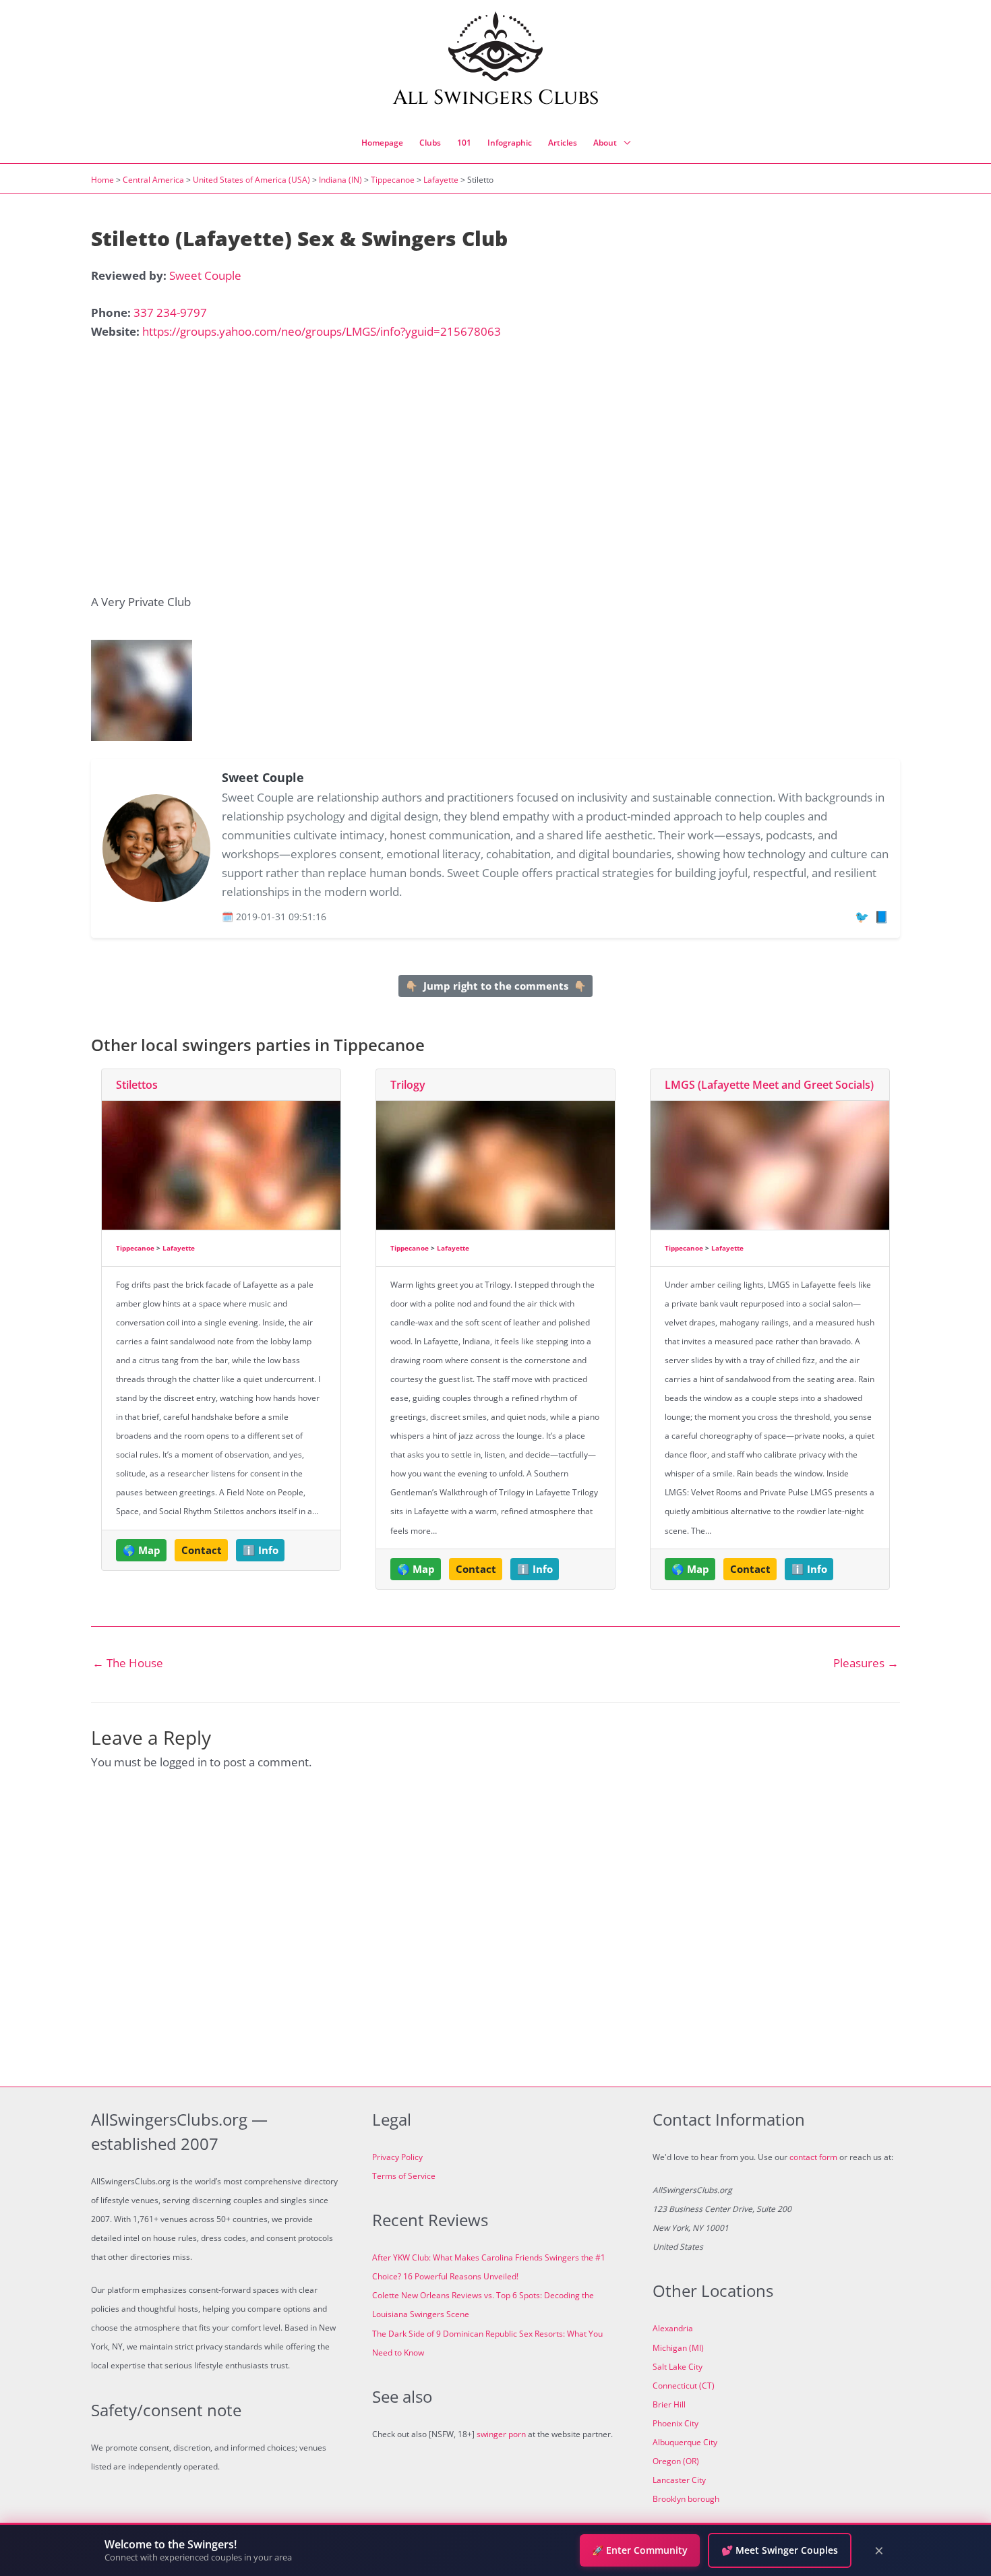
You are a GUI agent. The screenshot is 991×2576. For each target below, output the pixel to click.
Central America (153, 180)
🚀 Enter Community (640, 2550)
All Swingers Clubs (496, 98)
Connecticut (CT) (684, 2386)
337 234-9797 (170, 312)
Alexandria (673, 2328)
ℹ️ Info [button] (261, 1550)
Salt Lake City (678, 2367)
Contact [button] (202, 1550)
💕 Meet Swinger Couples (780, 2550)
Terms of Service (404, 2176)
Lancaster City (679, 2480)
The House (128, 1663)
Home (102, 180)
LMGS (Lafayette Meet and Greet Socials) (769, 1085)
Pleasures (866, 1663)
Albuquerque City (685, 2442)
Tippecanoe (393, 180)
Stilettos (137, 1085)
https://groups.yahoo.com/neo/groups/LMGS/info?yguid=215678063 (322, 331)
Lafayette (441, 180)
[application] (624, 143)
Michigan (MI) (678, 2348)
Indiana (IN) (340, 180)
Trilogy (408, 1085)
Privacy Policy (397, 2157)
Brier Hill (669, 2404)
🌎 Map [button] (142, 1550)
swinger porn (501, 2434)
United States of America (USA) (251, 180)
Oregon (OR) (676, 2461)
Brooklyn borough (686, 2499)
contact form (813, 2157)
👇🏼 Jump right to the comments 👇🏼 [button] (496, 986)
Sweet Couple (205, 275)
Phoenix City (675, 2423)
